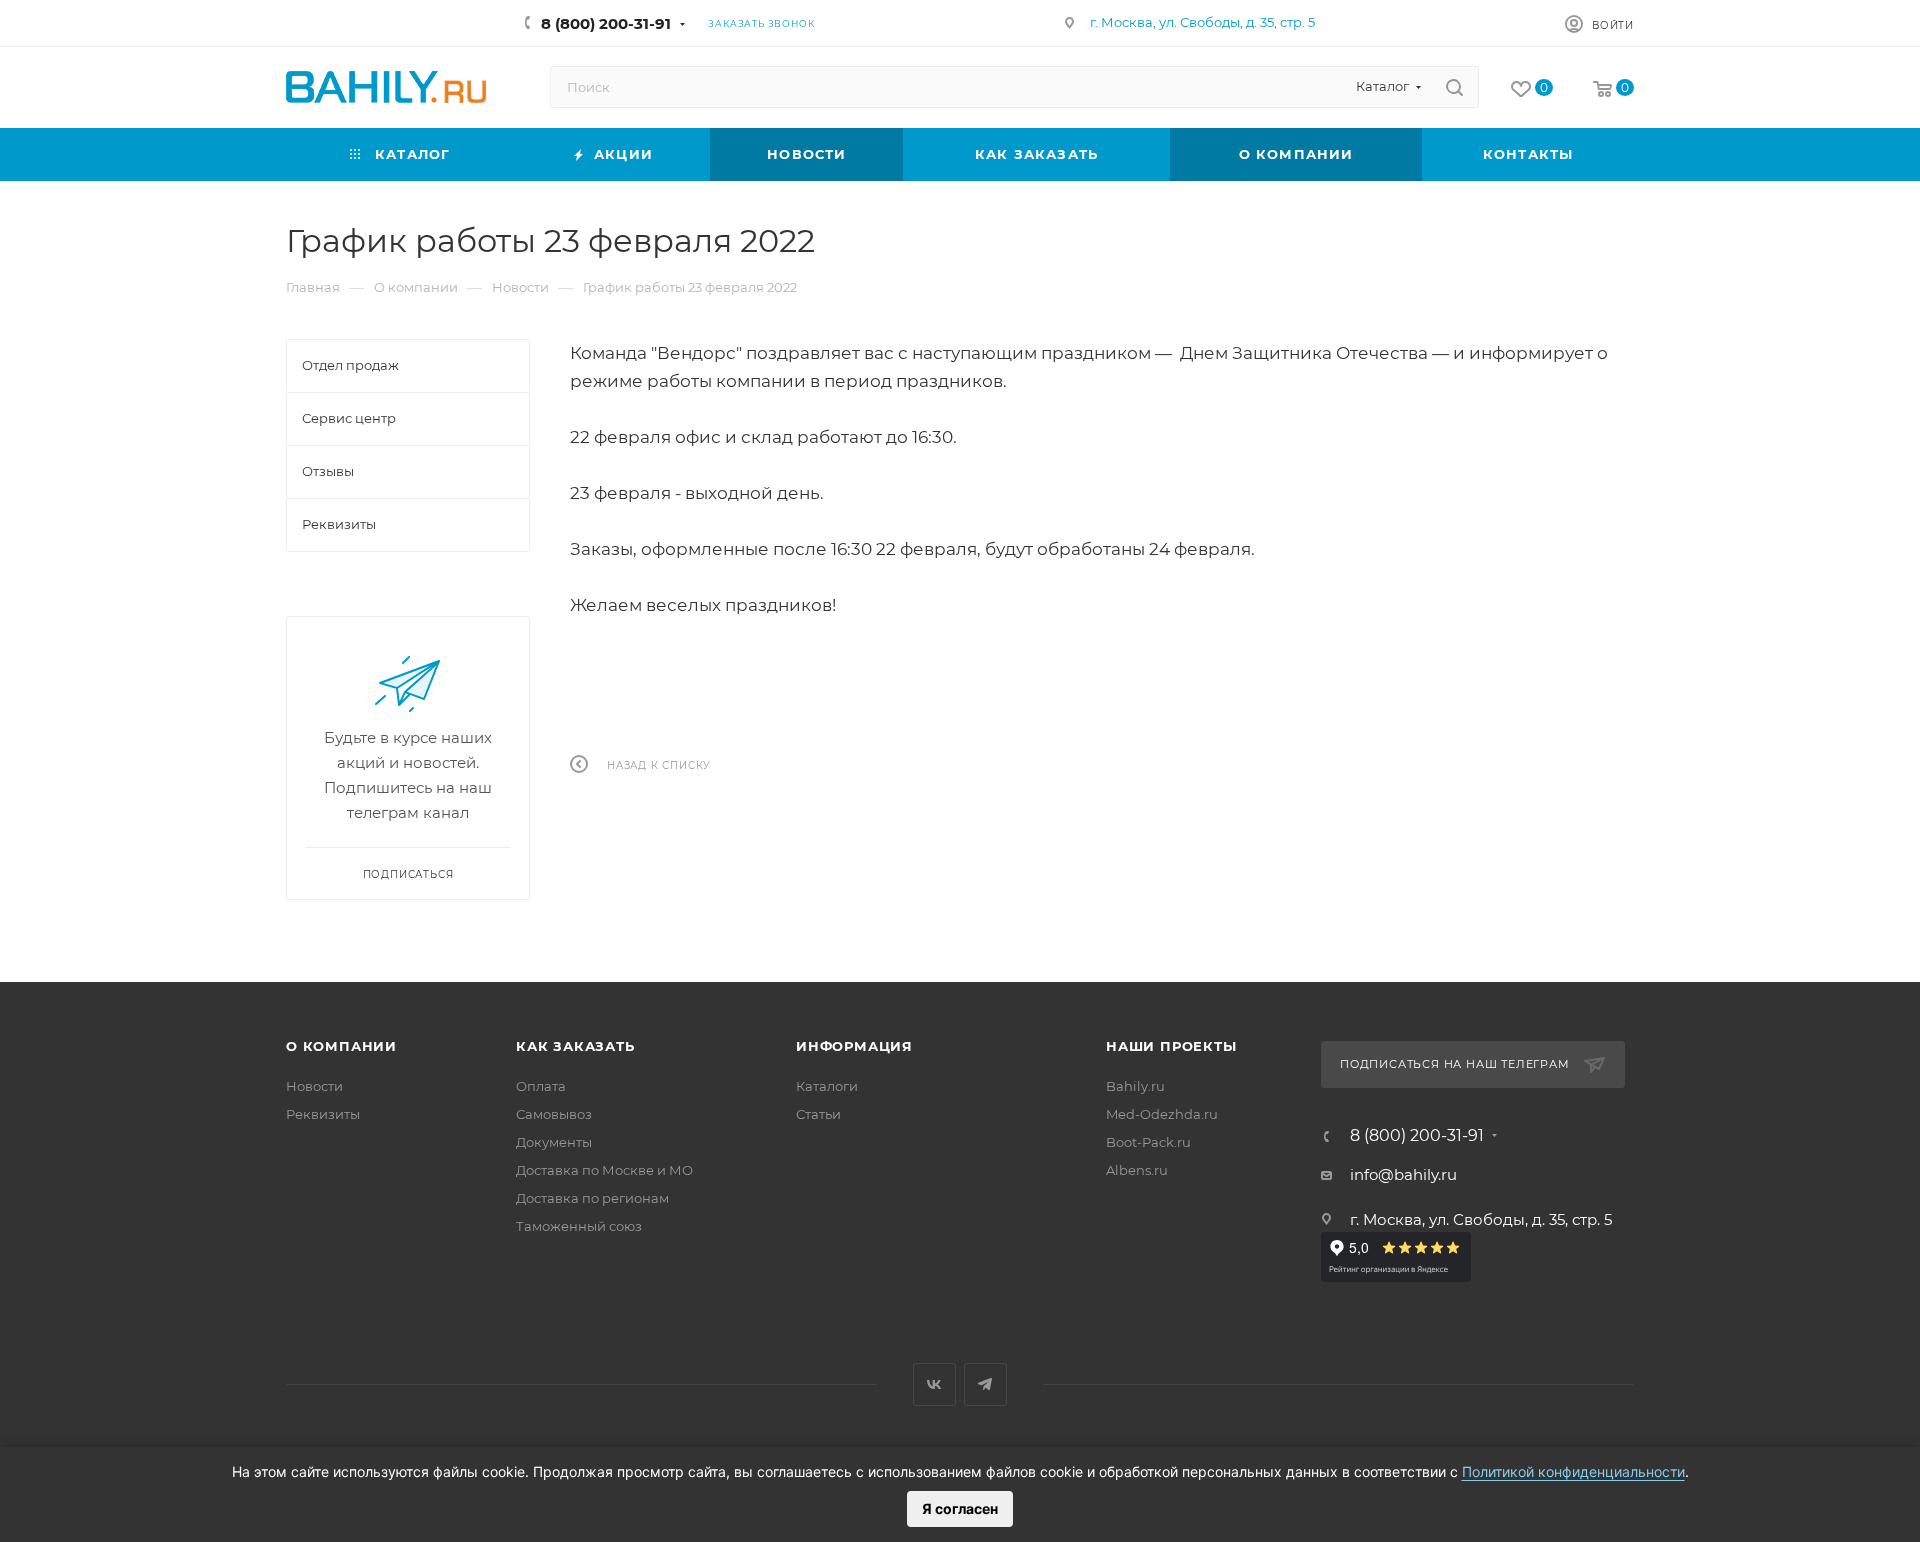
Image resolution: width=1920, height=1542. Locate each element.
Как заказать (575, 1046)
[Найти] (1454, 87)
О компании (341, 1046)
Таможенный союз (579, 1226)
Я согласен (960, 1508)
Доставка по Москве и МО (604, 1170)
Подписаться (408, 874)
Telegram (985, 1384)
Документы (554, 1142)
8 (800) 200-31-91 (606, 23)
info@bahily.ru (1403, 1174)
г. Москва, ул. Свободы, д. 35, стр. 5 (1202, 22)
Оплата (541, 1086)
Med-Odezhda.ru (1162, 1114)
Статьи (818, 1114)
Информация (854, 1046)
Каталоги (827, 1086)
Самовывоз (554, 1114)
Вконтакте (934, 1384)
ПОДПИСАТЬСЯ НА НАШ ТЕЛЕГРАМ (1455, 1064)
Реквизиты (323, 1114)
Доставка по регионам (592, 1198)
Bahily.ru (1135, 1086)
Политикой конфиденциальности (1573, 1471)
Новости (314, 1086)
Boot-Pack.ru (1148, 1142)
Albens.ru (1137, 1170)
